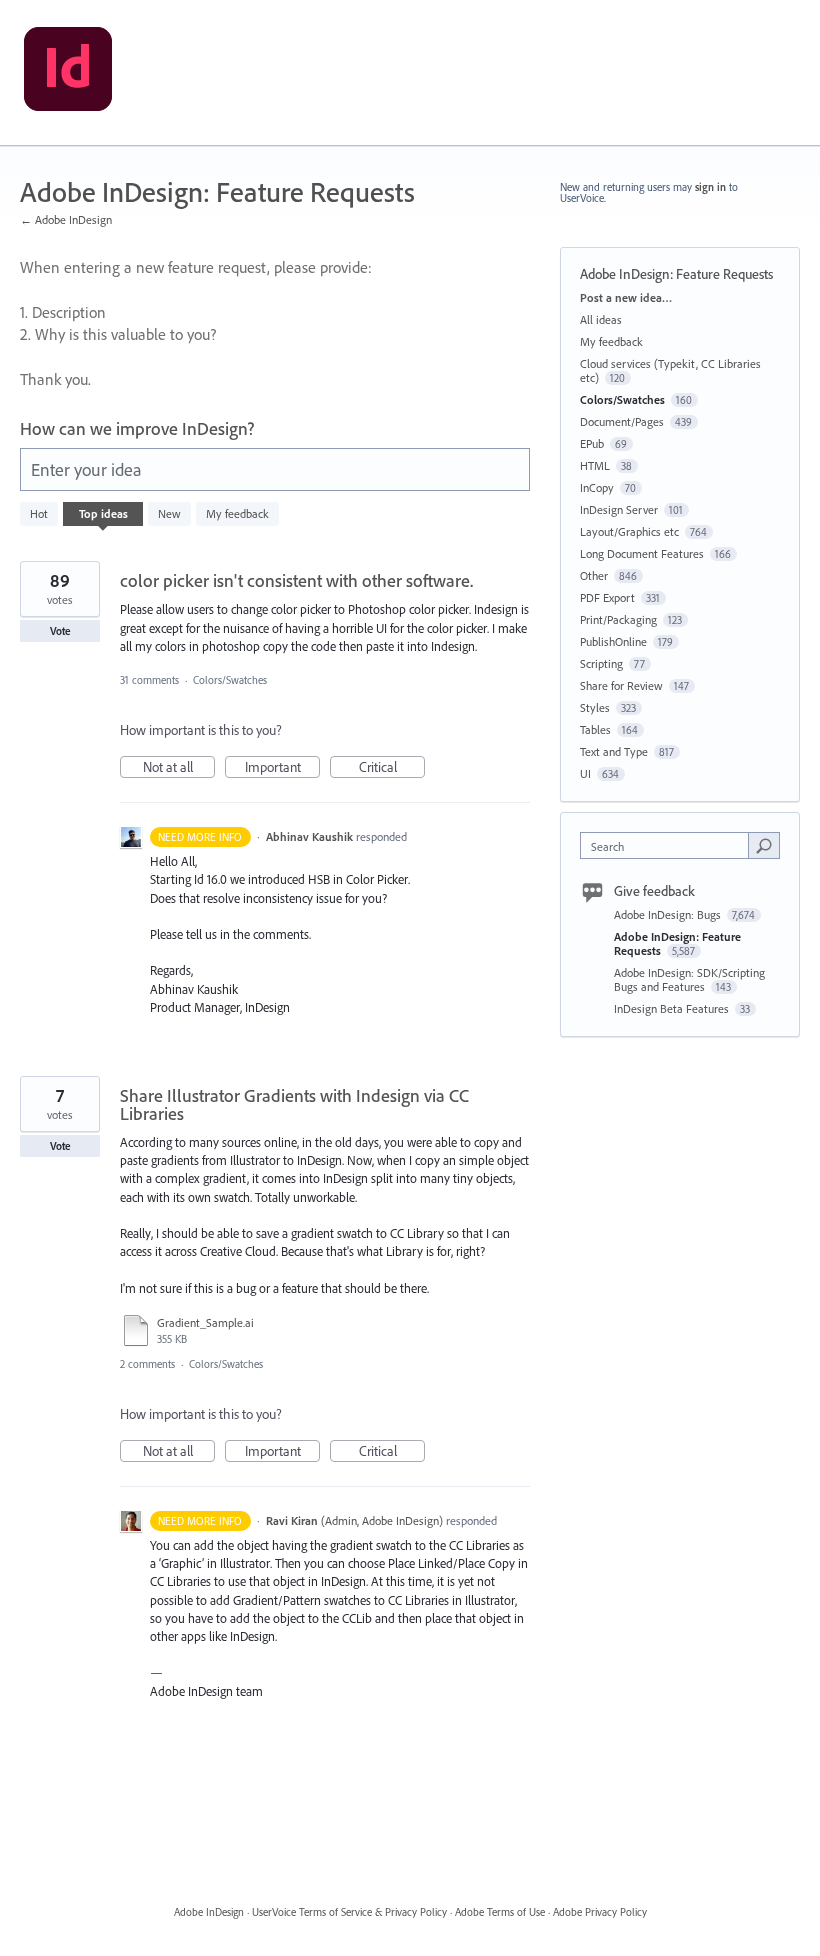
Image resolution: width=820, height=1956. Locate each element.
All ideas (601, 319)
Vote (60, 631)
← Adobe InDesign (66, 219)
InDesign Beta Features (673, 1008)
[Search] (764, 845)
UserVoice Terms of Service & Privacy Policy (349, 1912)
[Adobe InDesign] (68, 73)
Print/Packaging (618, 619)
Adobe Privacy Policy (600, 1912)
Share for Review (621, 685)
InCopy (597, 487)
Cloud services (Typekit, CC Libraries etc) (670, 370)
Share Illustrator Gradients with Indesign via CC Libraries (294, 1104)
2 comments (147, 1364)
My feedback (237, 513)
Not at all (179, 768)
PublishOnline (613, 641)
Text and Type (614, 751)
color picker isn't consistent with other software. (296, 580)
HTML (595, 465)
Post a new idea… (626, 297)
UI (585, 773)
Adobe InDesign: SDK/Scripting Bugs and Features (689, 979)
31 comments (149, 680)
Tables (595, 729)
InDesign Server (619, 509)
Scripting (601, 663)
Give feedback (654, 891)
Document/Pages (622, 421)
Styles (595, 707)
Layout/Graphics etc (629, 531)
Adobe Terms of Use (500, 1912)
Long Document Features (642, 553)
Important (282, 768)
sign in (710, 187)
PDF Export (607, 597)
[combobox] (669, 845)
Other (594, 575)
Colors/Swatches (230, 680)
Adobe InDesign (209, 1912)
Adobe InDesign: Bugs (669, 914)
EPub (592, 443)
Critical (392, 768)
